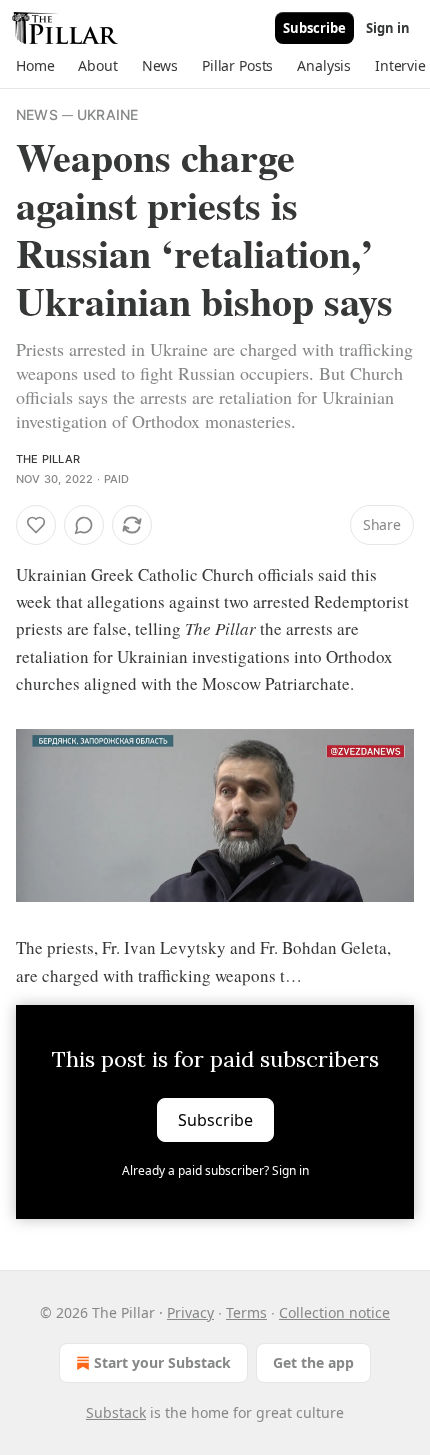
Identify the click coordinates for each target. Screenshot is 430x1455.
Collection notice (334, 1312)
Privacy (190, 1312)
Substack (116, 1412)
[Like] (36, 525)
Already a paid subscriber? (215, 1170)
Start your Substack (162, 1362)
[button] (35, 66)
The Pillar (48, 459)
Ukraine (107, 114)
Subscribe (314, 28)
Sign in (388, 28)
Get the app (313, 1362)
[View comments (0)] (84, 525)
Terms (246, 1312)
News (37, 114)
